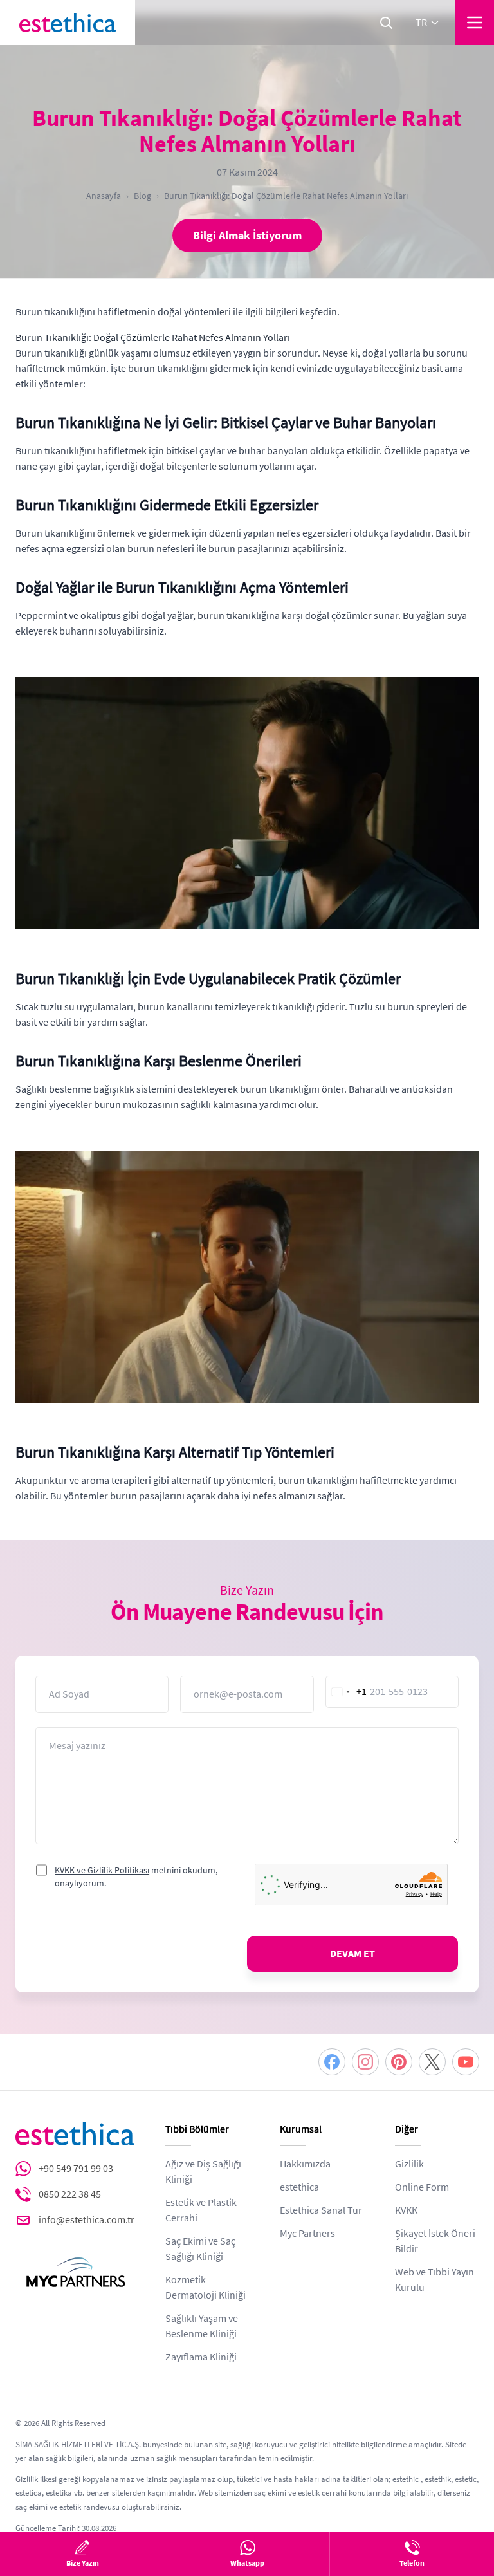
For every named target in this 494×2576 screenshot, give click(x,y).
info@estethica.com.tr (87, 2220)
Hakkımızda (305, 2164)
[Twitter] (432, 2062)
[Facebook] (332, 2062)
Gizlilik (409, 2164)
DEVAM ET (352, 1954)
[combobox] (347, 1692)
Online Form (422, 2187)
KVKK (406, 2210)
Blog (142, 196)
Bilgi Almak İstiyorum (247, 236)
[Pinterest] (399, 2062)
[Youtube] (466, 2062)
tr (421, 23)
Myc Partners (307, 2234)
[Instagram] (365, 2062)
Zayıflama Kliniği (201, 2357)
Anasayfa (104, 196)
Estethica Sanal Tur (321, 2210)
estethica (299, 2187)
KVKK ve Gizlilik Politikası (102, 1870)
